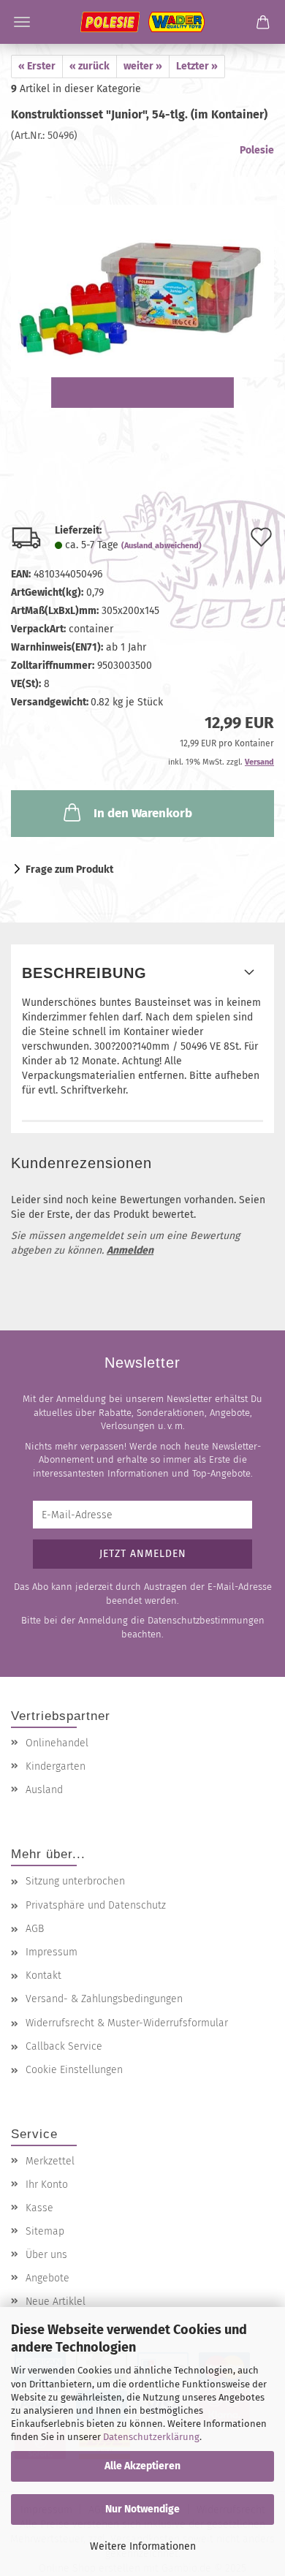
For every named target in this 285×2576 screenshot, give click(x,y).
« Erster (37, 66)
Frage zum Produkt (69, 870)
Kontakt (43, 1975)
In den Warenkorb (143, 813)
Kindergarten (56, 1766)
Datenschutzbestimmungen (206, 1620)
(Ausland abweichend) (161, 546)
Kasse (39, 2208)
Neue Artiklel (56, 2302)
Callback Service (64, 2046)
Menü (22, 22)
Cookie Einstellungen (74, 2070)
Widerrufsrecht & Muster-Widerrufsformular (127, 2023)
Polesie (257, 150)
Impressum (52, 1952)
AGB (35, 1929)
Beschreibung (84, 973)
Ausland (44, 1790)
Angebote (47, 2278)
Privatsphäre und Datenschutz (96, 1905)
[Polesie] (142, 22)
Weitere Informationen (143, 2546)
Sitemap (45, 2231)
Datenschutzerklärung (151, 2437)
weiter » (143, 66)
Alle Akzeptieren (142, 2466)
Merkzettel (50, 2161)
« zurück (90, 66)
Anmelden (130, 1250)
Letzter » (197, 66)
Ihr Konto (47, 2185)
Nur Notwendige (142, 2509)
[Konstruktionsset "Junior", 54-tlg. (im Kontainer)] (142, 278)
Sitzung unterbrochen (75, 1881)
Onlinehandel (57, 1743)
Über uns (46, 2255)
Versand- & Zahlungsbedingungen (104, 1999)
